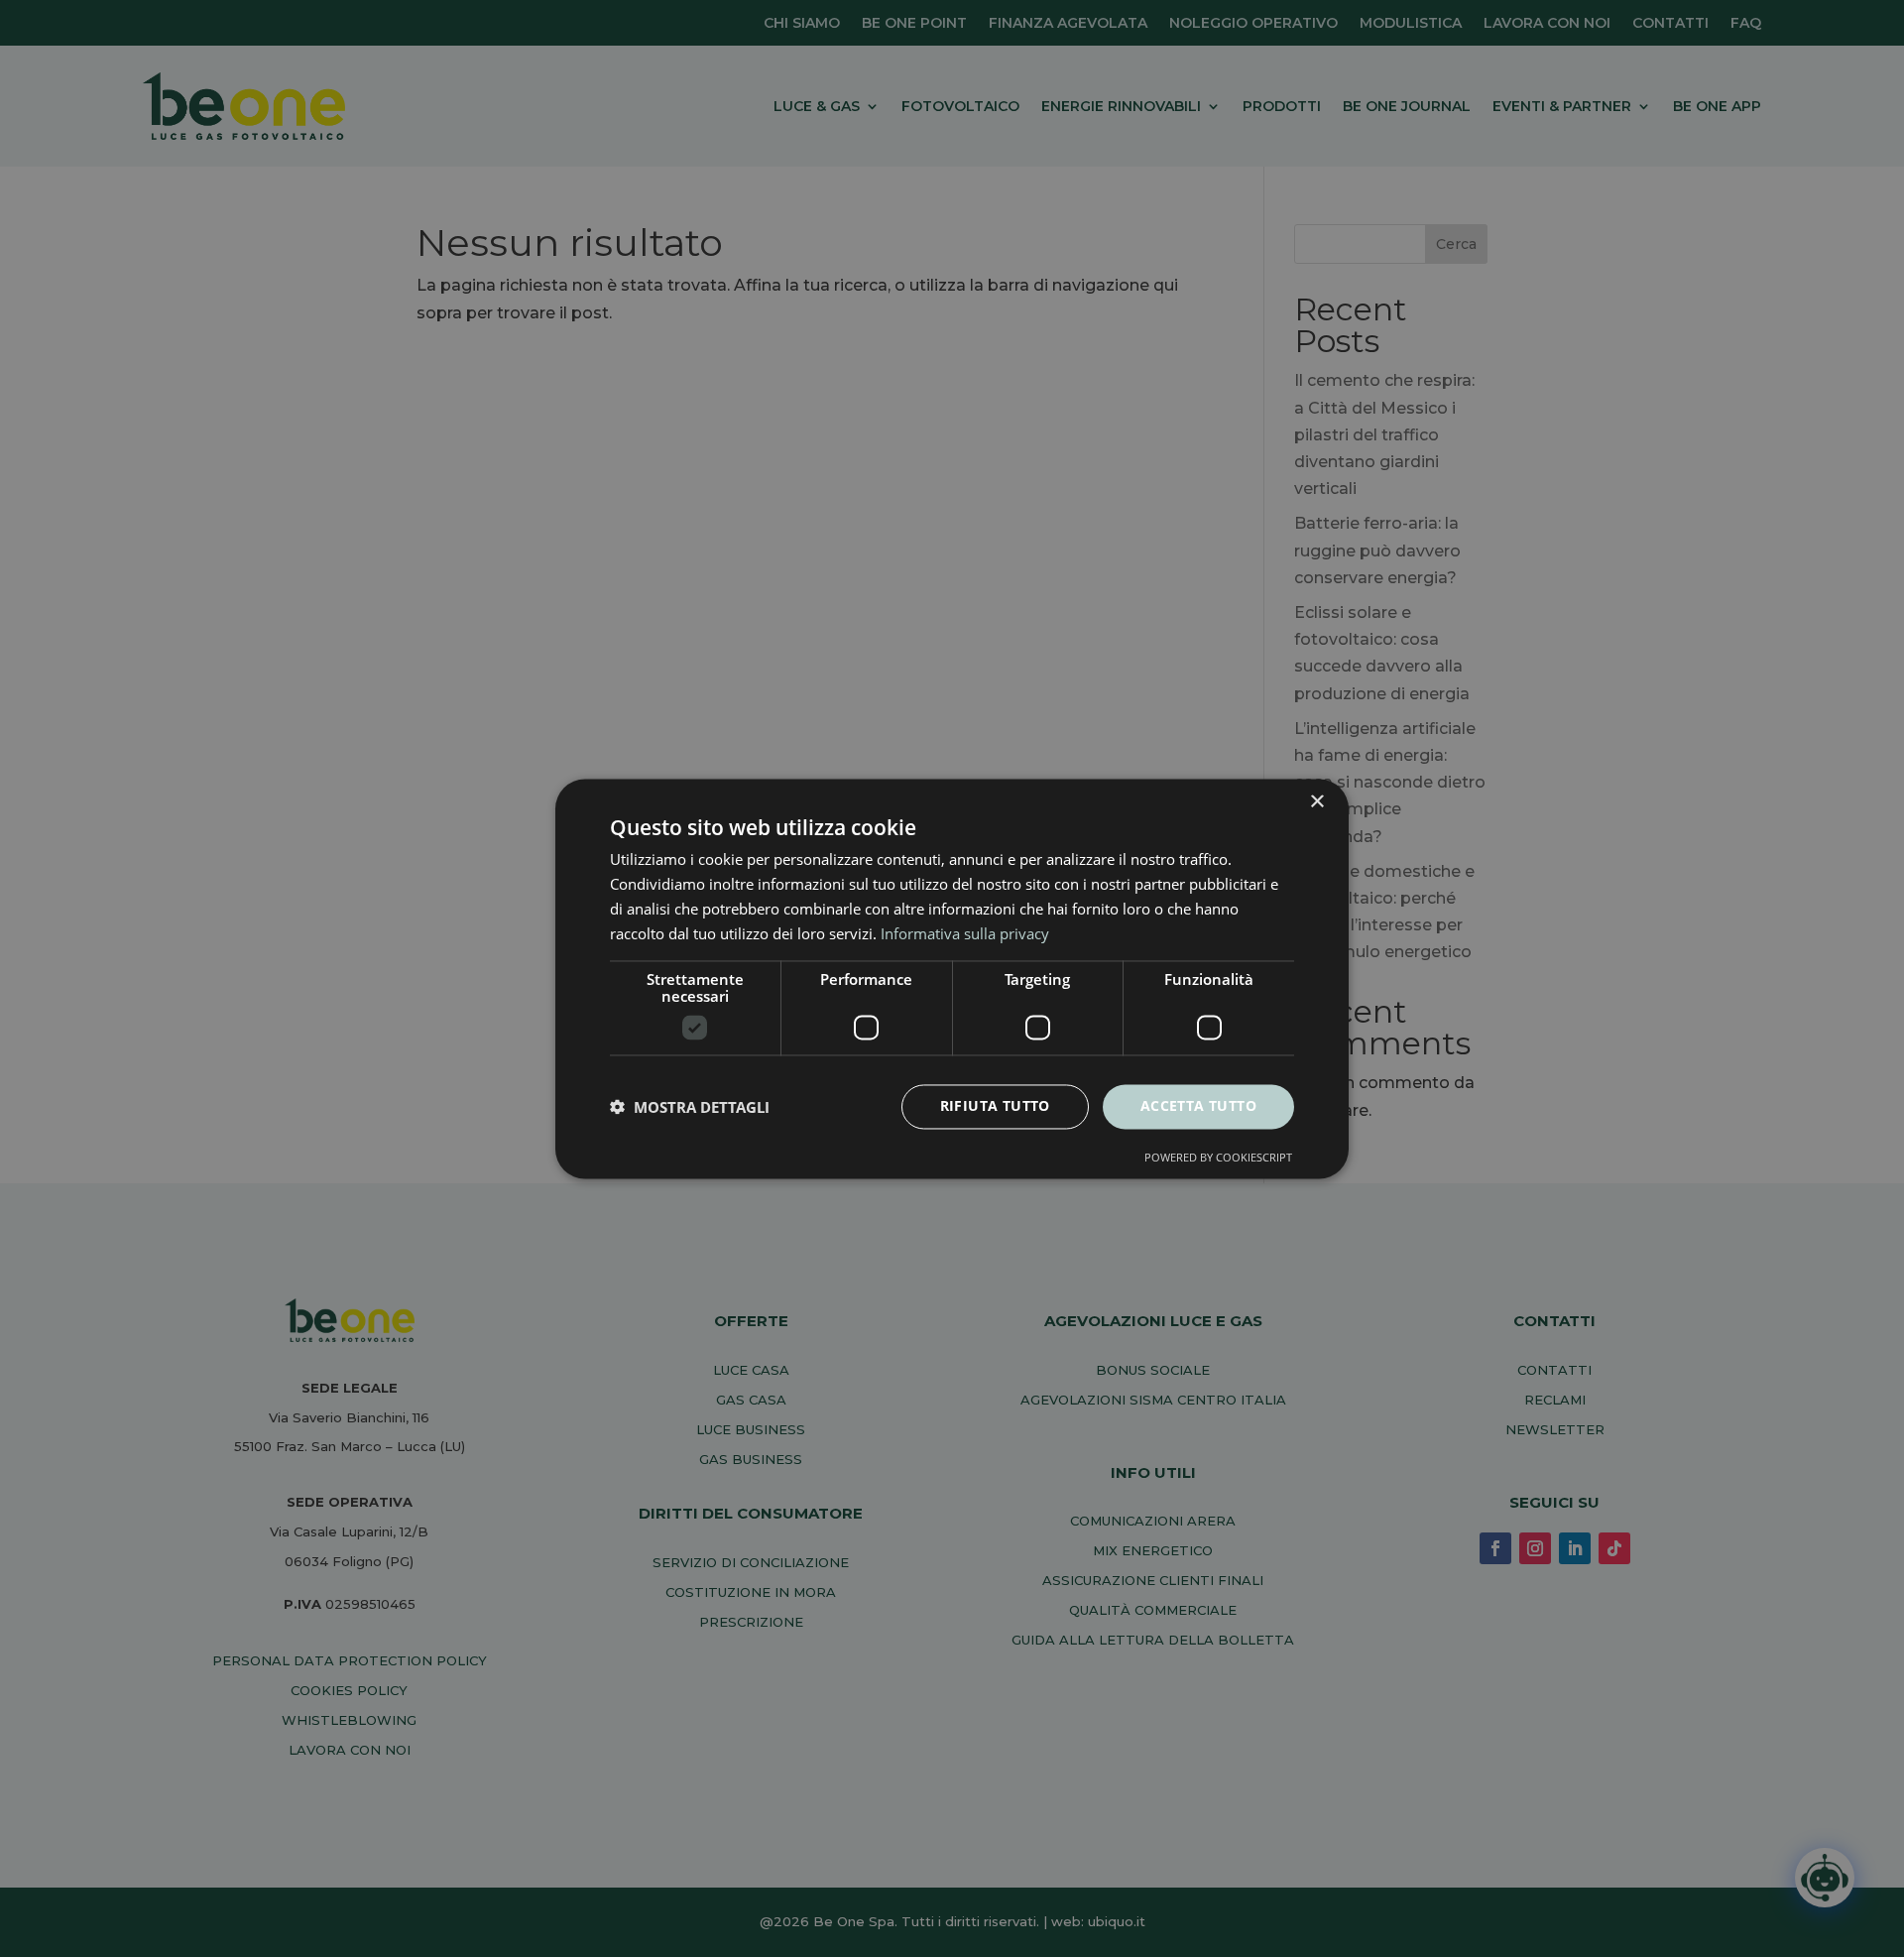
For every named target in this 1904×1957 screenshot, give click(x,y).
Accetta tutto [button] (1198, 1105)
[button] (690, 1107)
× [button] (1316, 802)
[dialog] (952, 978)
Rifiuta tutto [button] (995, 1105)
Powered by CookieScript (1218, 1157)
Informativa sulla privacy (965, 933)
